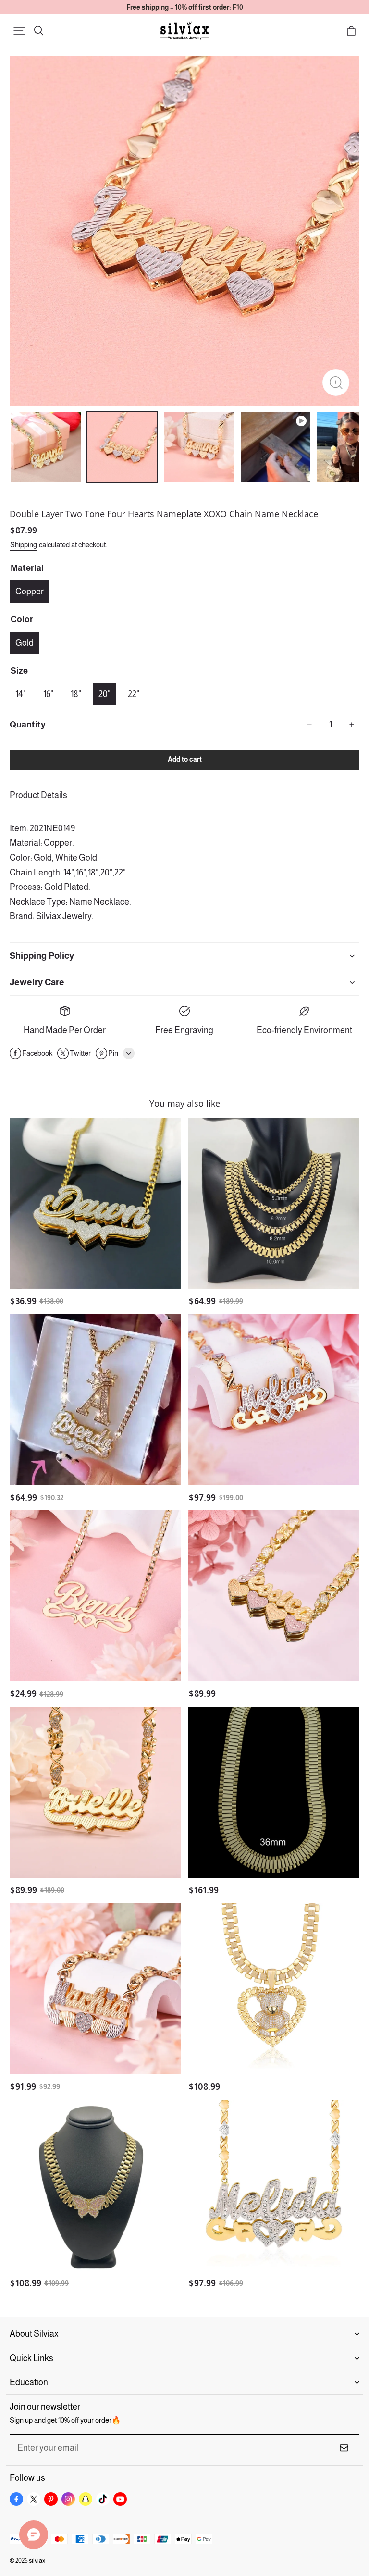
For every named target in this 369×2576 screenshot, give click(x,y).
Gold (25, 643)
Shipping (24, 545)
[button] (19, 31)
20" (105, 694)
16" (48, 694)
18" (76, 694)
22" (134, 694)
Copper (30, 592)
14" (21, 694)
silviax (37, 2560)
